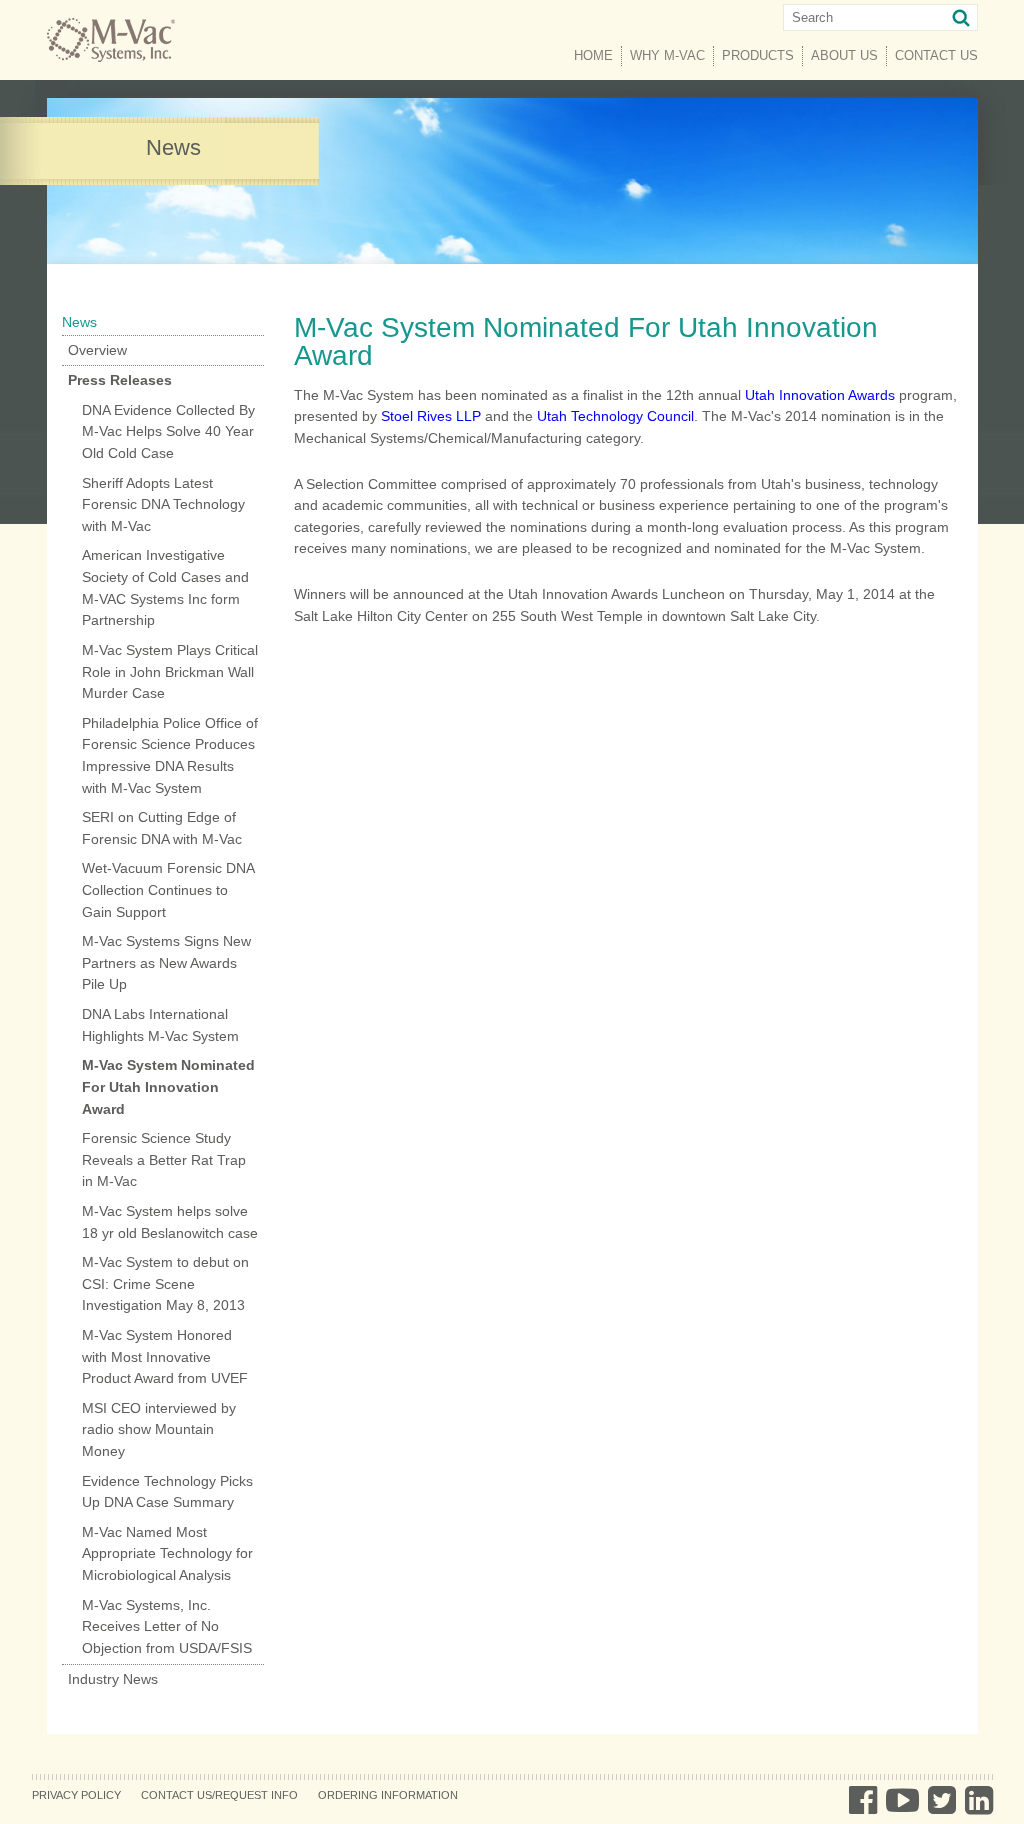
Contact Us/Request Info (219, 1795)
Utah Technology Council (615, 416)
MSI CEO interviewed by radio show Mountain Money (159, 1429)
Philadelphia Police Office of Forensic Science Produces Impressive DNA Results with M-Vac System (170, 755)
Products (758, 55)
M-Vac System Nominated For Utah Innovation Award (168, 1086)
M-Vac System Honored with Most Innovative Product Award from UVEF (165, 1356)
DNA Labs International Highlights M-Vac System (160, 1025)
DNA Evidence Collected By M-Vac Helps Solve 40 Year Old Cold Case (168, 431)
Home (593, 55)
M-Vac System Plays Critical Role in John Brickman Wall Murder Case (170, 671)
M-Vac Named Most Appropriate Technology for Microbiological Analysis (167, 1553)
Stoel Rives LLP (431, 416)
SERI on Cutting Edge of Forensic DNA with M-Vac (162, 828)
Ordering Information (388, 1795)
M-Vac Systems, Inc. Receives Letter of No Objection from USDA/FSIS (167, 1626)
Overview (97, 350)
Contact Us (936, 55)
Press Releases (120, 380)
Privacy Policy (76, 1795)
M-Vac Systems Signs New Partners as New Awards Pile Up (166, 962)
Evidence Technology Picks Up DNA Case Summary (167, 1492)
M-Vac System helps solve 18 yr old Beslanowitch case (170, 1222)
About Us (844, 55)
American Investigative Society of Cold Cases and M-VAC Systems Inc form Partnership (165, 587)
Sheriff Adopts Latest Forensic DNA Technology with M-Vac (163, 504)
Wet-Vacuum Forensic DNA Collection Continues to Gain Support (168, 889)
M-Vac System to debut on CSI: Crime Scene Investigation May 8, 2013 (165, 1283)
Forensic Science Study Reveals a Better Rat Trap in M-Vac (164, 1159)
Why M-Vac (667, 55)
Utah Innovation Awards (820, 395)
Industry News (113, 1679)
